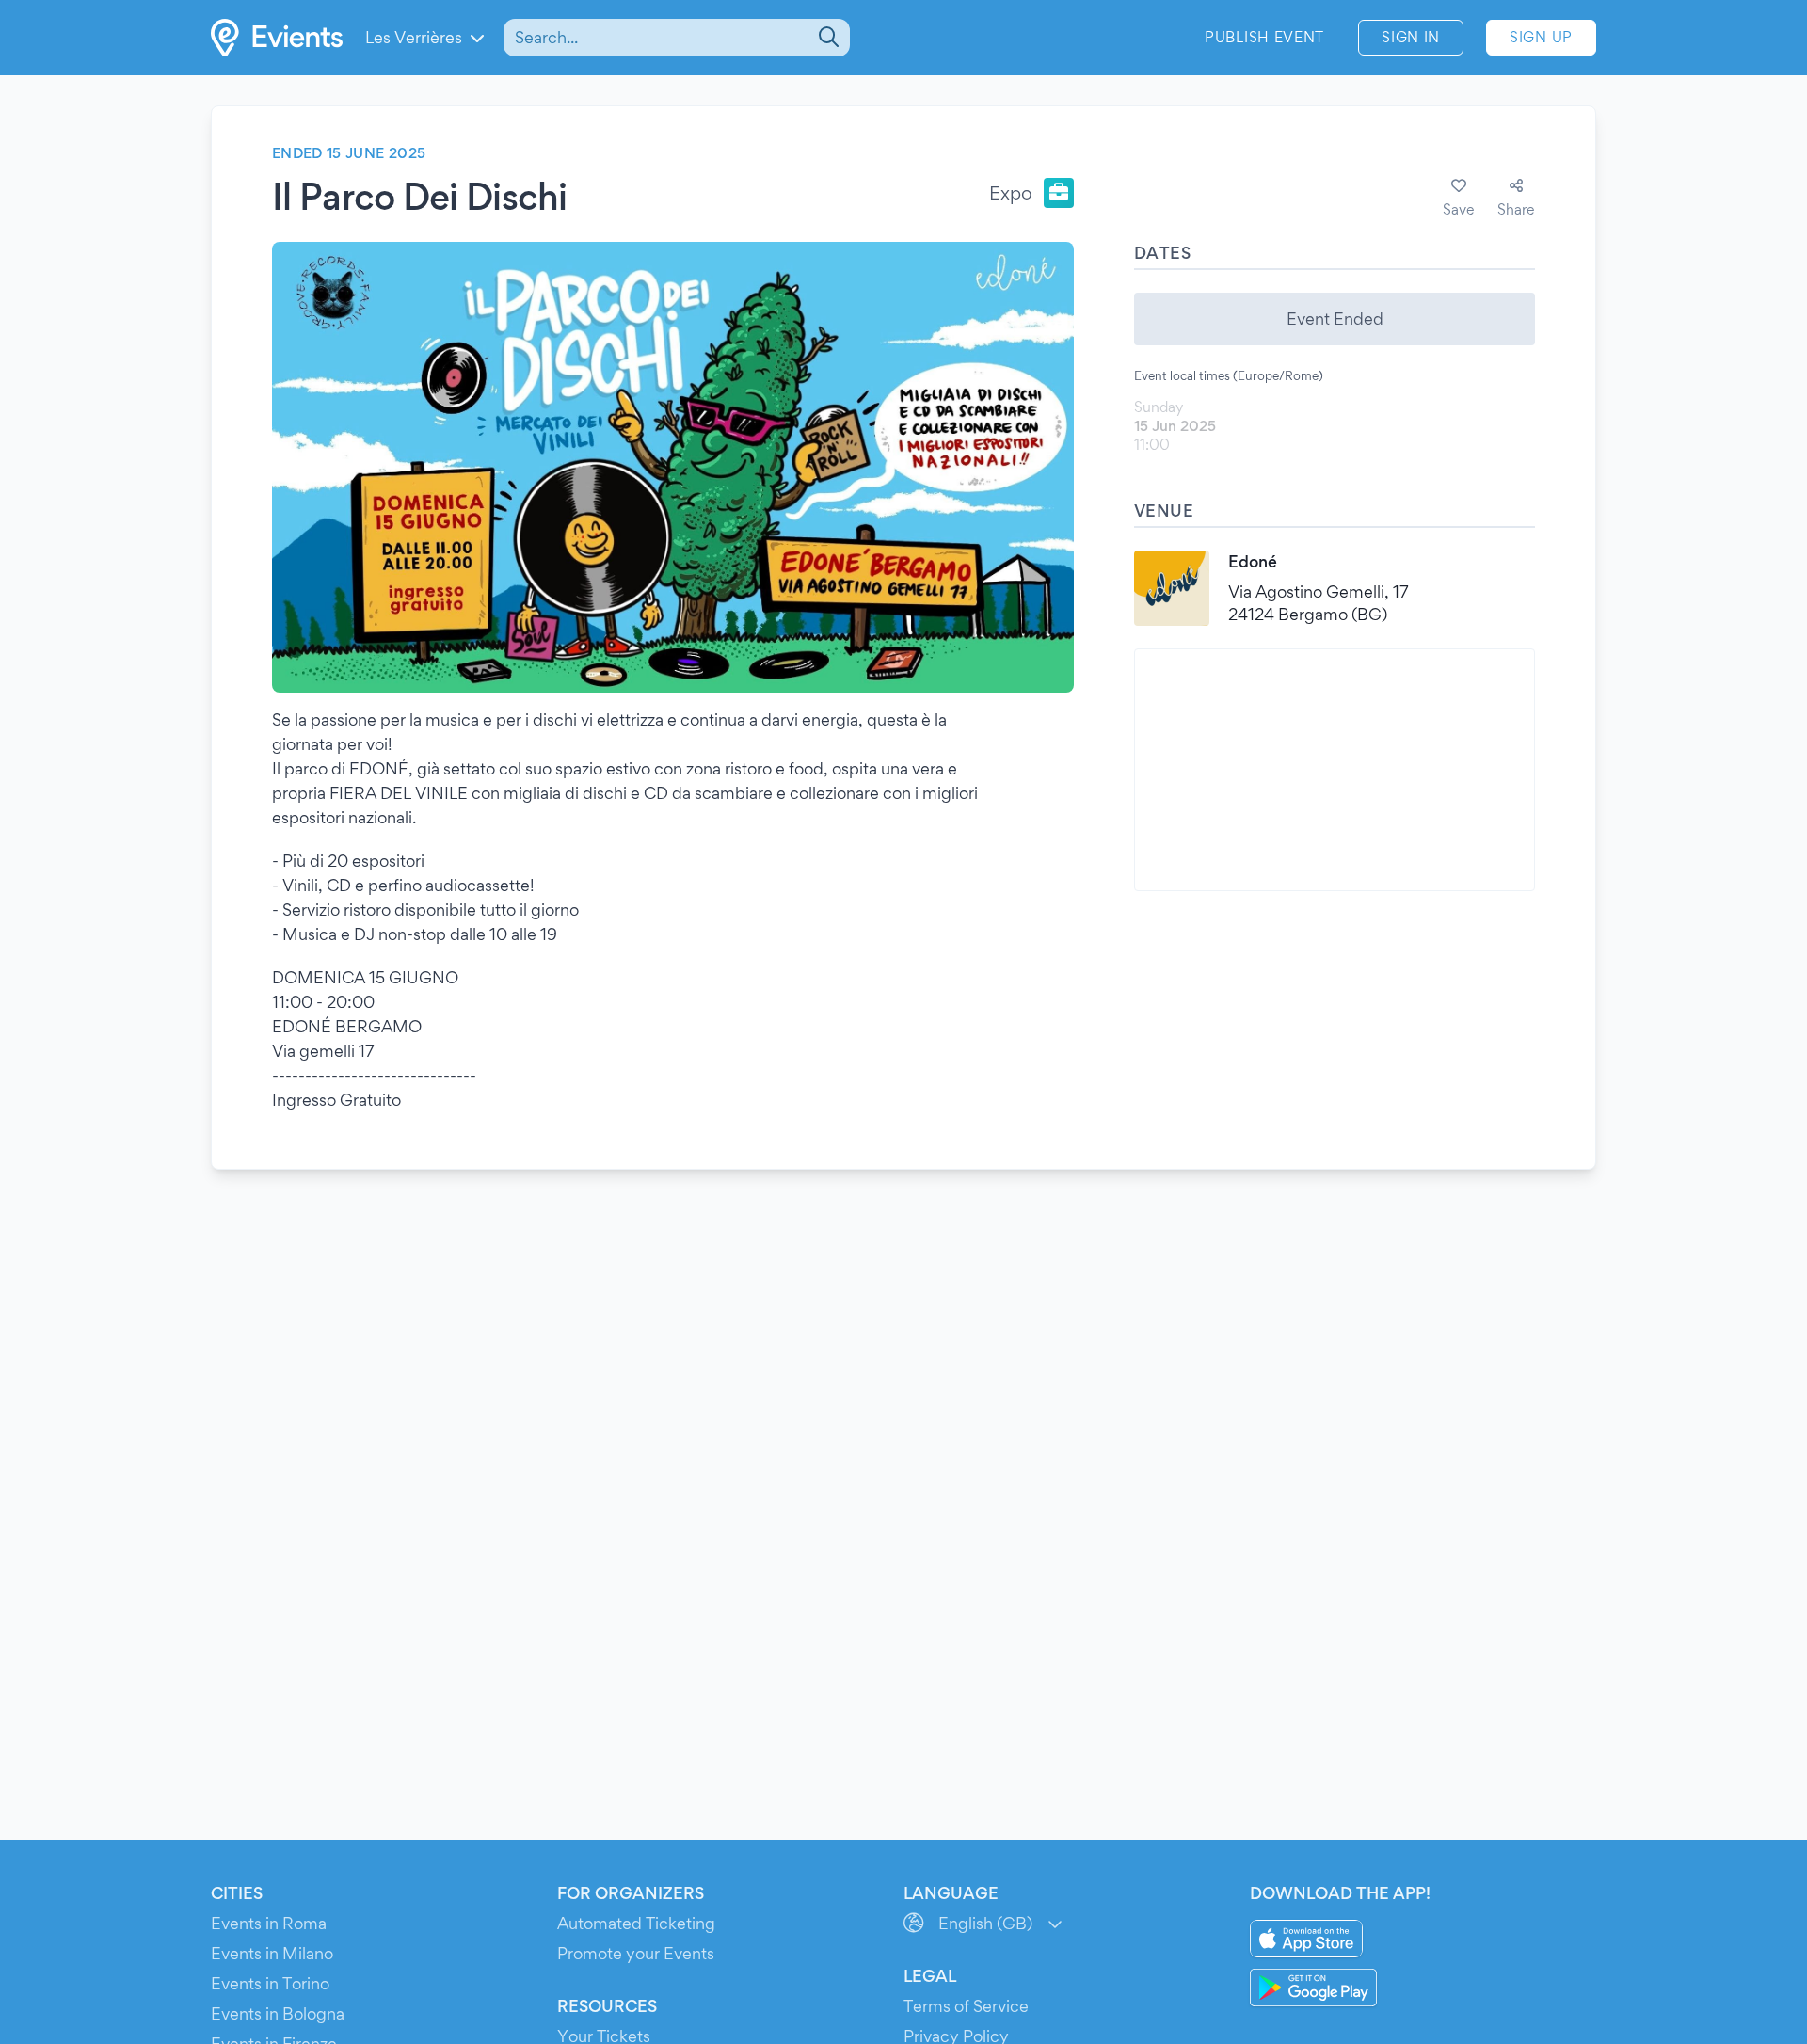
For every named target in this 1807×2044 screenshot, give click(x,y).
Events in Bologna (278, 2013)
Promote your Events (636, 1953)
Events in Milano (272, 1953)
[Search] (827, 38)
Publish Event (1264, 37)
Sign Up (1541, 37)
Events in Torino (270, 1983)
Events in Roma (269, 1923)
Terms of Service (966, 2006)
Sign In (1411, 37)
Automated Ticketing (636, 1923)
